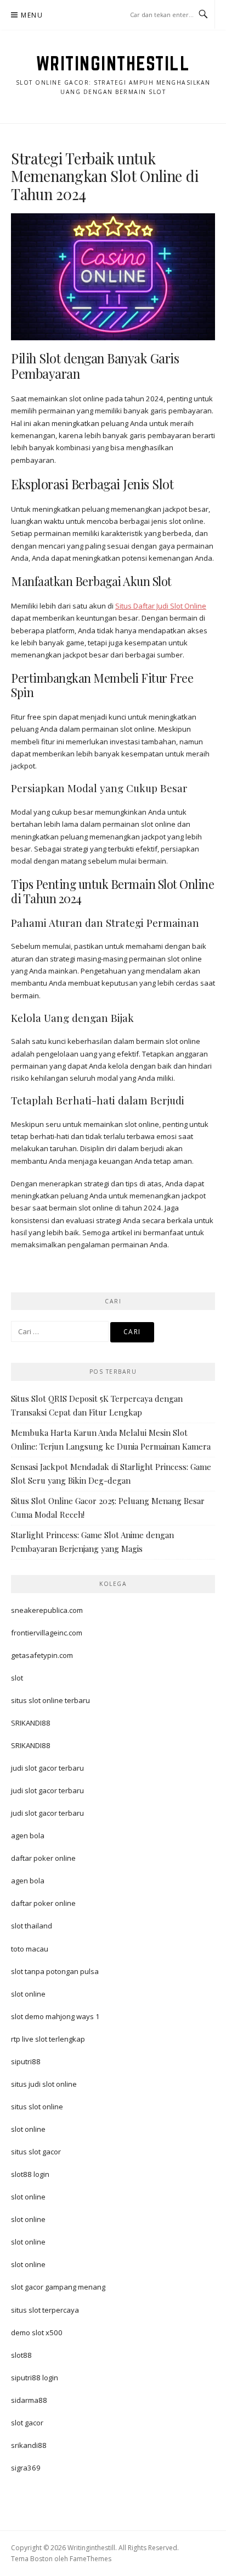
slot (17, 1678)
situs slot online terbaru (50, 1700)
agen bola (28, 1836)
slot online (28, 1994)
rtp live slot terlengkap (48, 2039)
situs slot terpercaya (45, 2310)
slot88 (21, 2355)
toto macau (30, 1949)
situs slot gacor (36, 2152)
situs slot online (37, 2107)
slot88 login (30, 2174)
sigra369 (26, 2468)
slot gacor (27, 2423)
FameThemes (91, 2559)
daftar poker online (43, 1858)
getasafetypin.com (42, 1655)
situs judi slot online (44, 2084)
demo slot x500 (37, 2332)
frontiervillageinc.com (47, 1633)
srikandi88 (29, 2445)
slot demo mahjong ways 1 (55, 2016)
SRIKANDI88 (31, 1723)
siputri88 (26, 2061)
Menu (32, 15)
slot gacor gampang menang (58, 2287)
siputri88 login (35, 2378)
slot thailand (32, 1926)
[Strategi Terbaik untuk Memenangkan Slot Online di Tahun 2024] (113, 276)
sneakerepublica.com (47, 1610)
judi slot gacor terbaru (47, 1768)
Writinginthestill (113, 63)
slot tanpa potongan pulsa (55, 1971)
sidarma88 (29, 2400)
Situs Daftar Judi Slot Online (161, 606)
